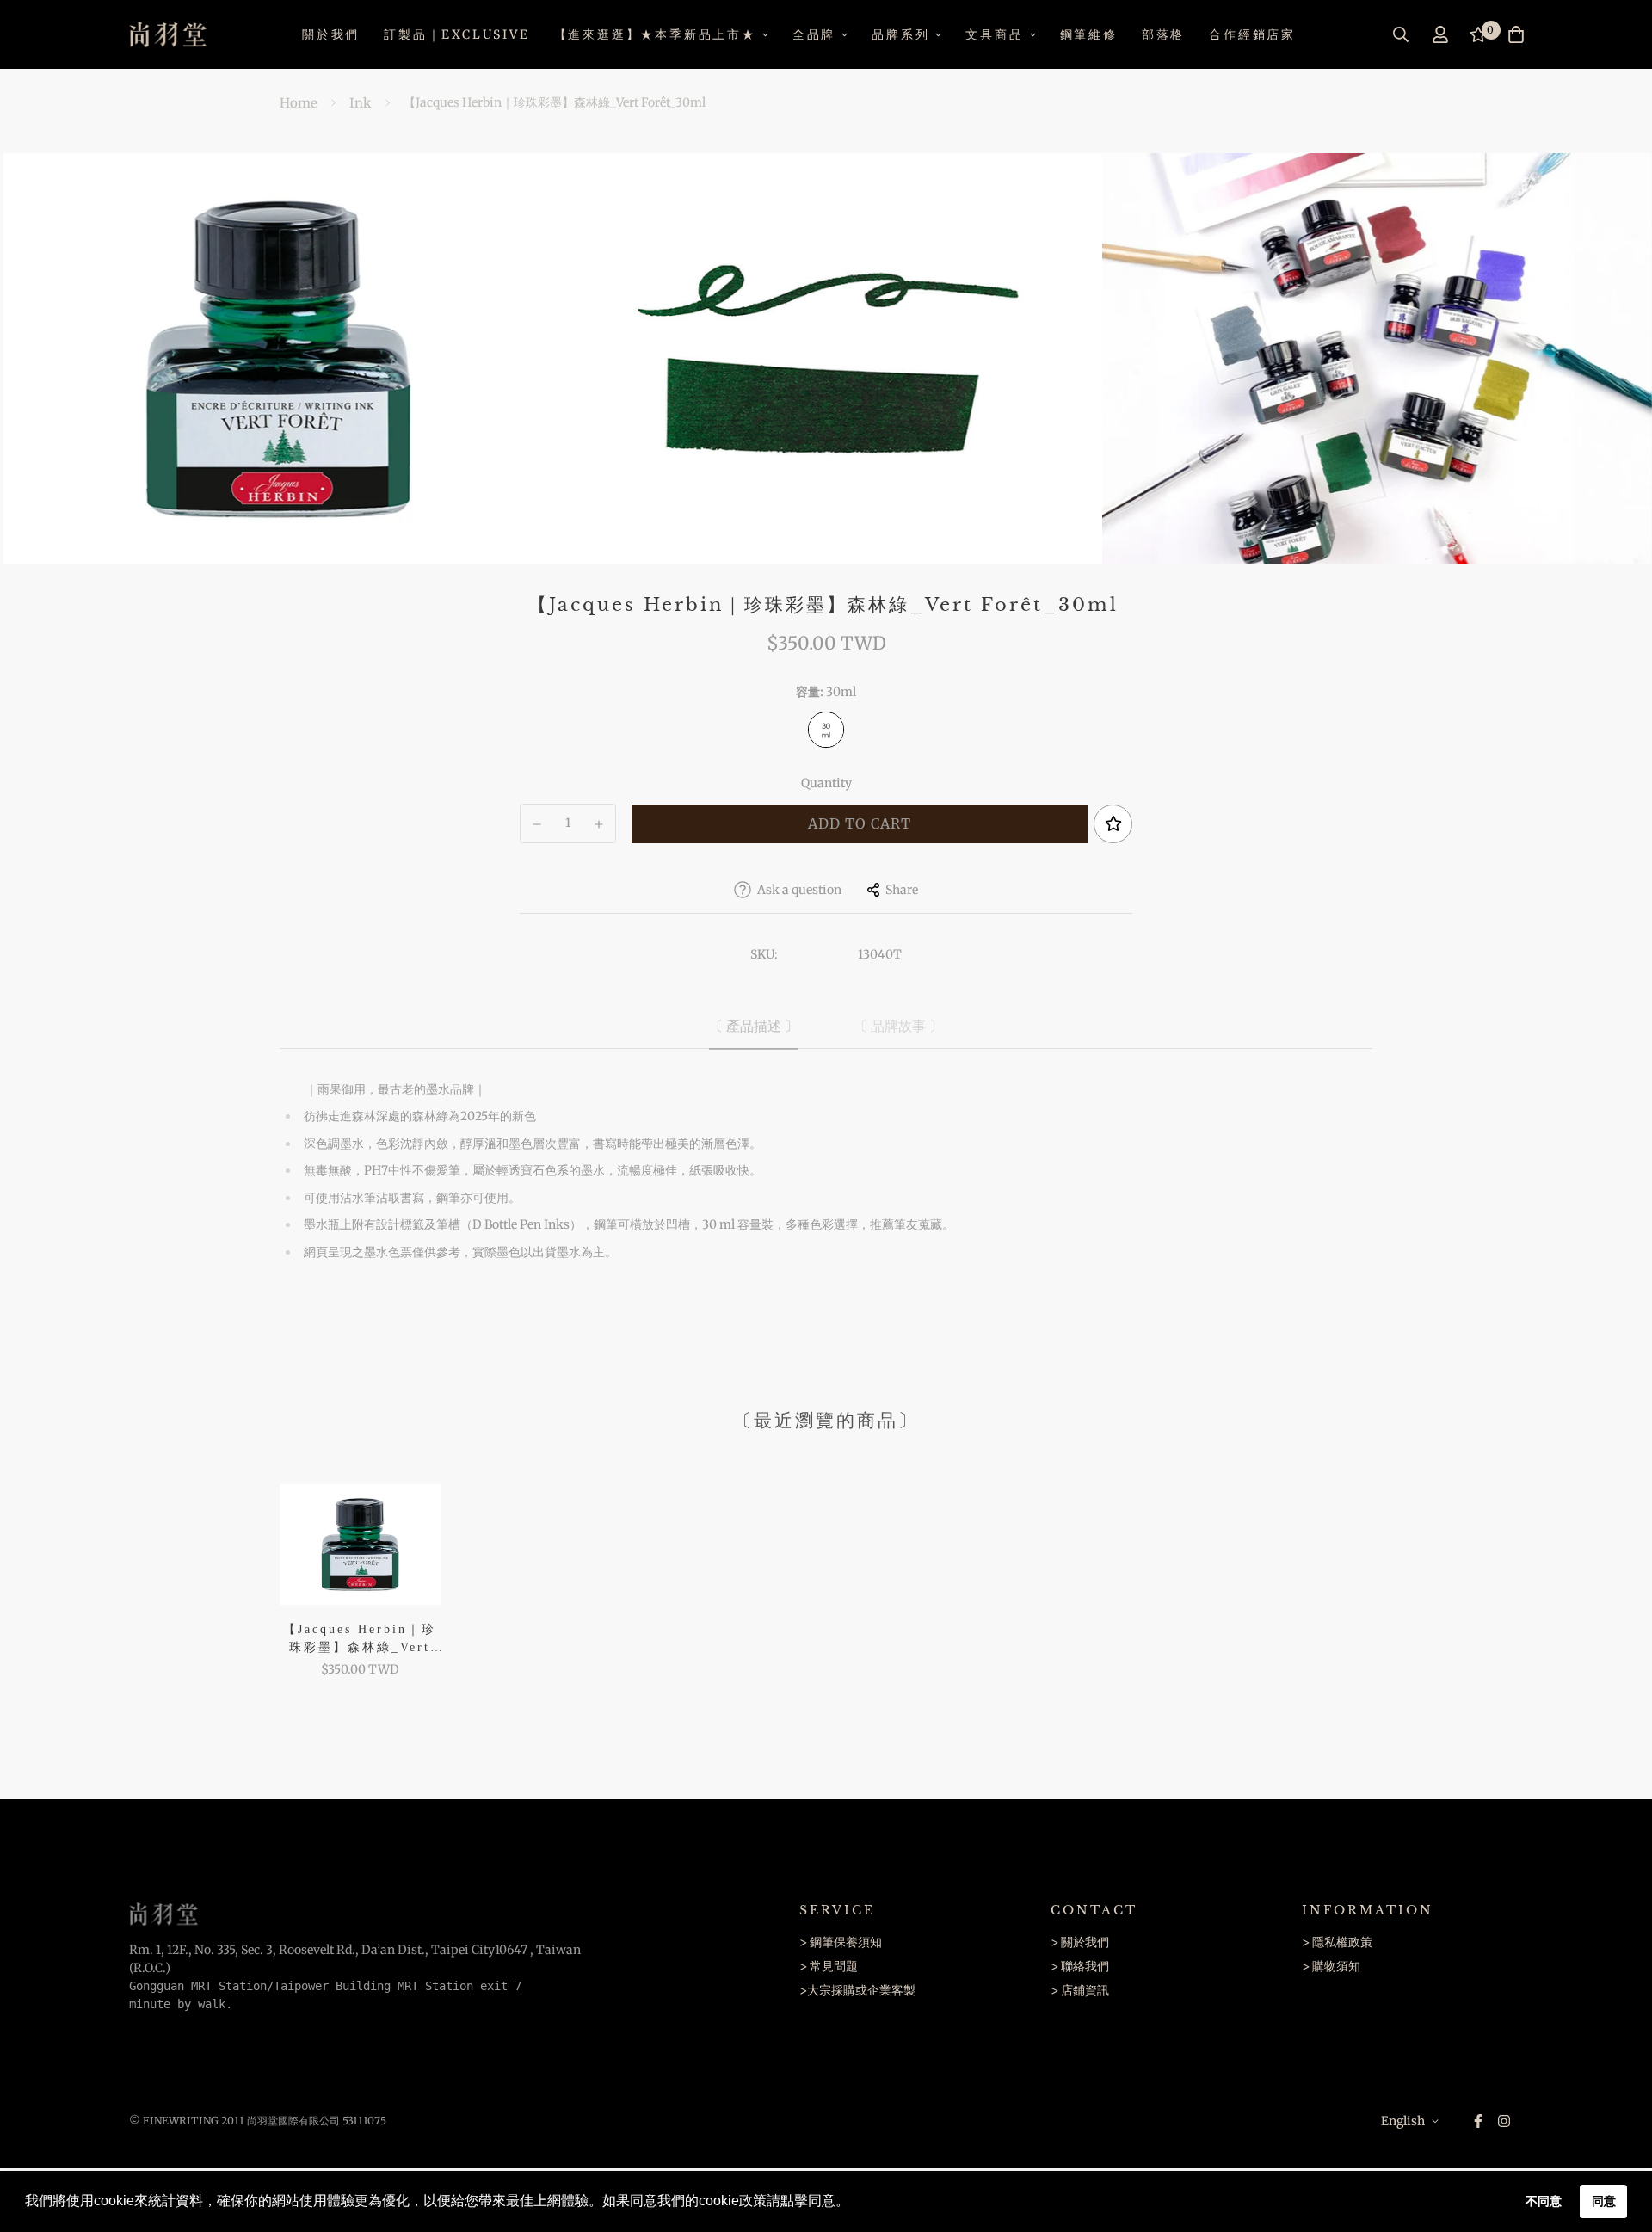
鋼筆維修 (1089, 34)
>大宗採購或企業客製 (857, 1990)
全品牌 (814, 34)
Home (299, 103)
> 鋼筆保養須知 (841, 1942)
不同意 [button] (1544, 2201)
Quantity (826, 783)
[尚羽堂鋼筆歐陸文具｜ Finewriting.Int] (168, 34)
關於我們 (331, 34)
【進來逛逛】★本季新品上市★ (655, 34)
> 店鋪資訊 (1080, 1990)
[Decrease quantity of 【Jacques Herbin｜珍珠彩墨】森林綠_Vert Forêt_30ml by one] (537, 824)
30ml (826, 730)
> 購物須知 (1331, 1966)
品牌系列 (900, 34)
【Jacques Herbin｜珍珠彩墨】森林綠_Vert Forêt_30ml (360, 1640)
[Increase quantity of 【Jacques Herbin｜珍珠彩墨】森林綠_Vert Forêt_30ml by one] (600, 824)
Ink (361, 103)
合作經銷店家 (1252, 34)
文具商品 (994, 34)
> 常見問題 (829, 1966)
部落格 (1163, 34)
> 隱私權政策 (1337, 1942)
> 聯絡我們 (1080, 1966)
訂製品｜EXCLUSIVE (456, 34)
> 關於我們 (1080, 1942)
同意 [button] (1604, 2201)
